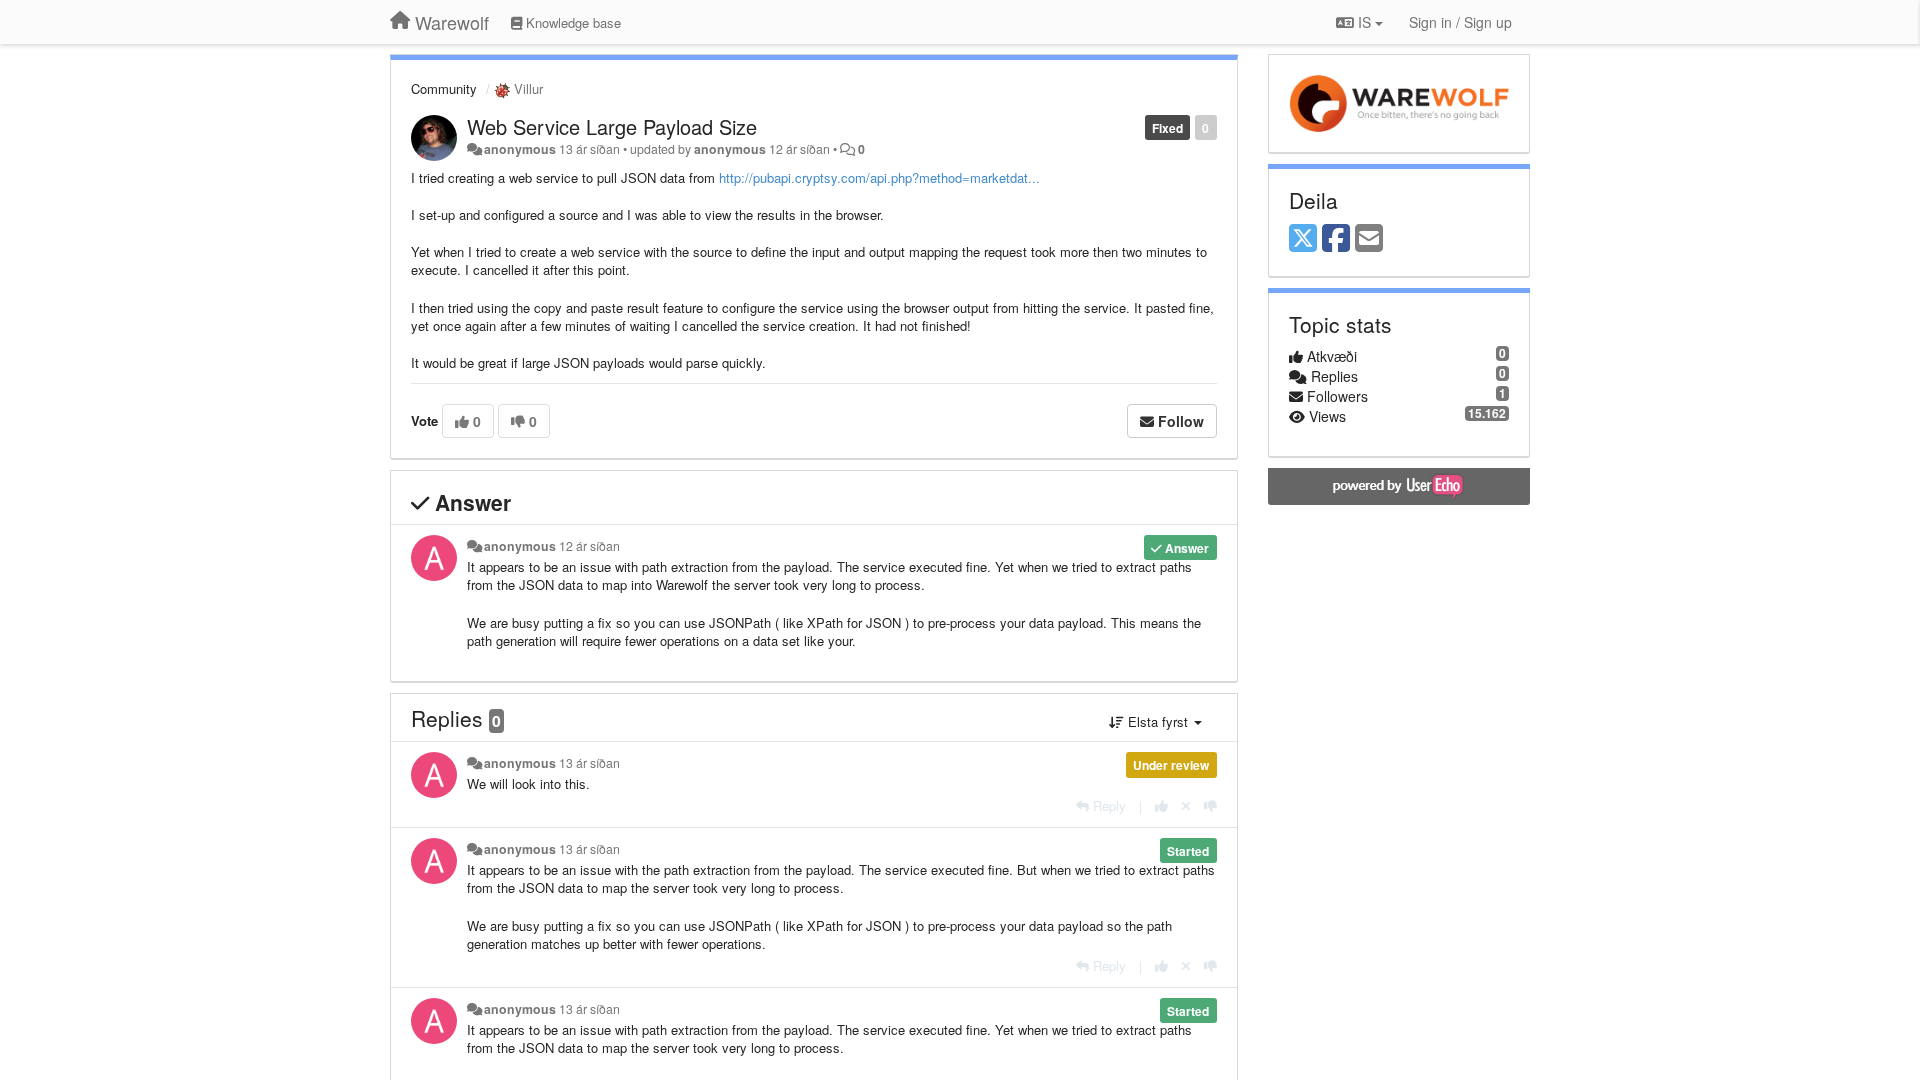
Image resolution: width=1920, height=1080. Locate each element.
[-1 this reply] (1210, 805)
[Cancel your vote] (1186, 805)
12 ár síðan (589, 546)
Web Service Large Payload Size (612, 126)
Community (444, 88)
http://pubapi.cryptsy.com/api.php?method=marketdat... (879, 177)
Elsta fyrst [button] (1158, 721)
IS (1364, 22)
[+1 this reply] (1161, 805)
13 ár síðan (589, 763)
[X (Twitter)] (1303, 239)
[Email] (1369, 239)
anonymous (520, 149)
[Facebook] (1336, 239)
